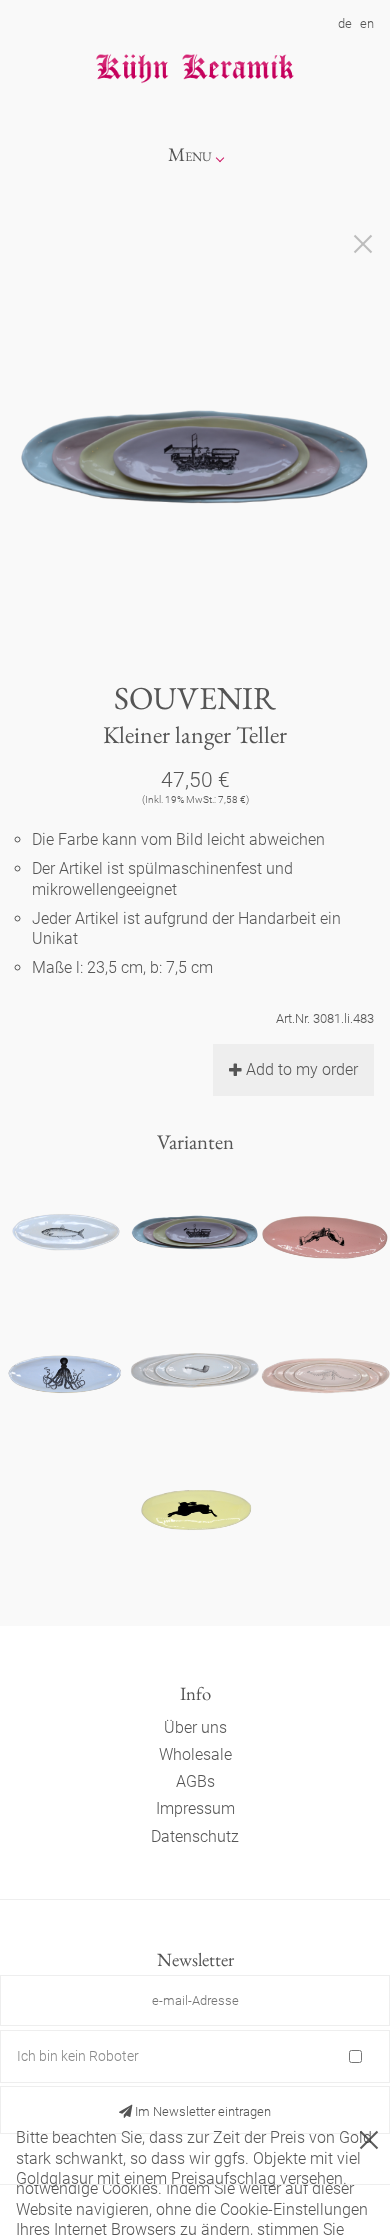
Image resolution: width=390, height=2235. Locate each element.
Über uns (195, 1727)
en (367, 23)
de (345, 23)
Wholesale (195, 1754)
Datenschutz (195, 1836)
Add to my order (302, 1069)
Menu (190, 154)
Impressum (195, 1808)
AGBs (195, 1781)
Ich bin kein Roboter (78, 2056)
